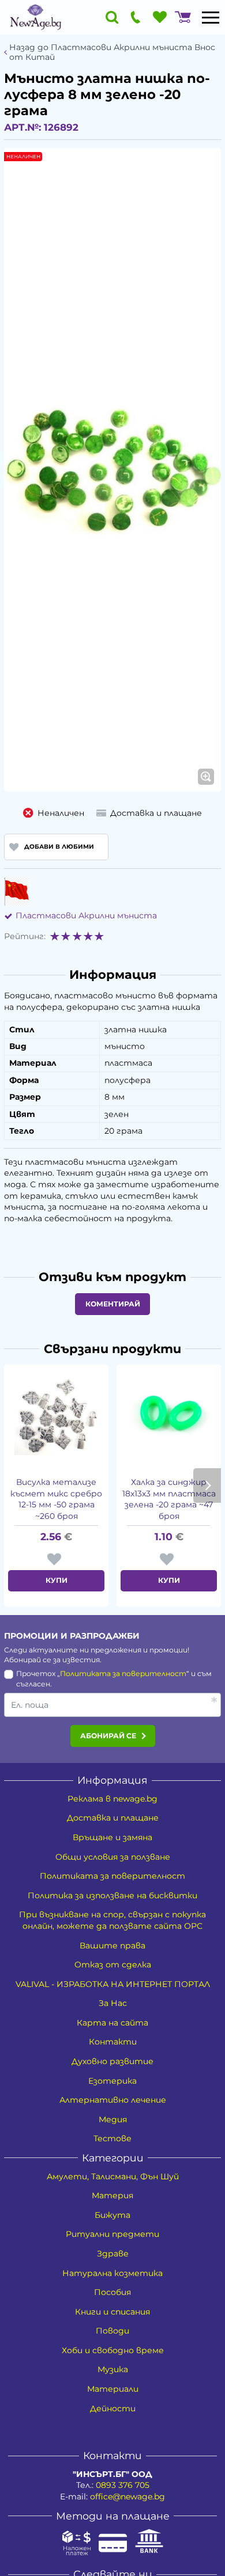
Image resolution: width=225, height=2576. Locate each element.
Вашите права (112, 1946)
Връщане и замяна (112, 1837)
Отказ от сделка (113, 1965)
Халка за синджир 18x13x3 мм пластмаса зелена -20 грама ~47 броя (169, 1499)
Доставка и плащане (113, 1818)
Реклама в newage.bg (112, 1799)
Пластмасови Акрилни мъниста (86, 915)
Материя (112, 2195)
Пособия (112, 2292)
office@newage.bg (127, 2497)
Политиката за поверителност (123, 1673)
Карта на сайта (112, 2023)
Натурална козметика (112, 2273)
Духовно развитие (112, 2061)
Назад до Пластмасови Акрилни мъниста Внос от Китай (112, 52)
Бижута (112, 2215)
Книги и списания (112, 2312)
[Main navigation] (211, 17)
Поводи (112, 2331)
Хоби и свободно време (113, 2350)
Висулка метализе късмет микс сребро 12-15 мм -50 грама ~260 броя (56, 1499)
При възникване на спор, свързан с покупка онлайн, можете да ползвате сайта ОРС (112, 1920)
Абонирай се (108, 1736)
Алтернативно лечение (113, 2100)
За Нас (113, 2003)
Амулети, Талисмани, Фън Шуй (113, 2176)
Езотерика (112, 2081)
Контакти (113, 2042)
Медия (113, 2119)
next (207, 1485)
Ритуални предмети (112, 2234)
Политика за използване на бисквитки (112, 1895)
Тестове (112, 2138)
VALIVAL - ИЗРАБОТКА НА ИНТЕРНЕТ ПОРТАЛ (113, 1984)
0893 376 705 (123, 2485)
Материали (113, 2389)
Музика (113, 2369)
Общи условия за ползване (113, 1857)
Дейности (113, 2408)
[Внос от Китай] (16, 891)
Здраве (113, 2254)
